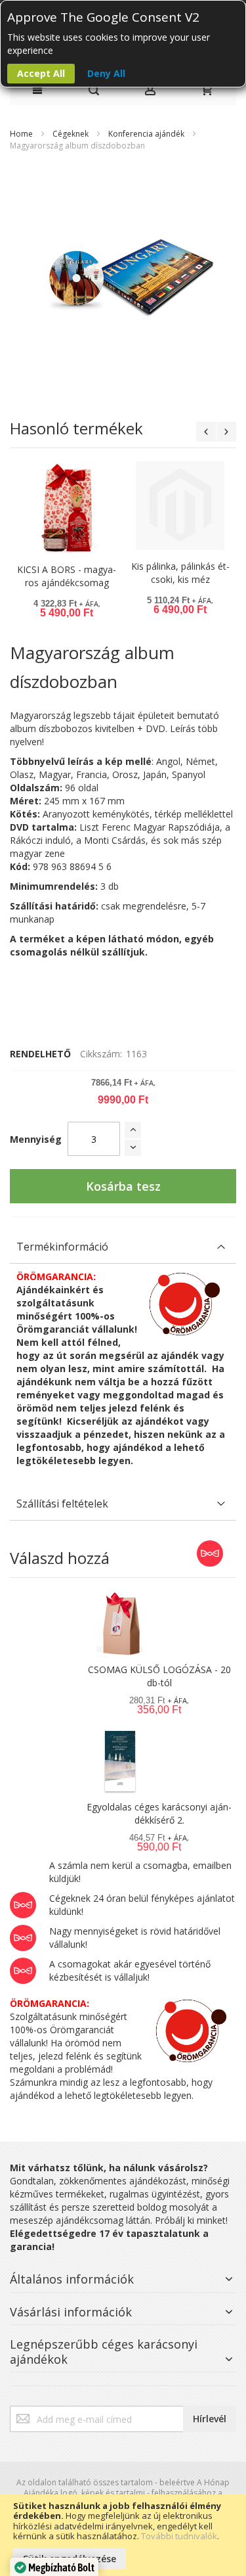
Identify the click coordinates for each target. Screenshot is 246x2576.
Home (21, 134)
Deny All (106, 73)
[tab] (123, 1247)
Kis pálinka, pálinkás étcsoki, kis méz (180, 573)
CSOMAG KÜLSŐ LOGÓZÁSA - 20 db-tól (159, 1676)
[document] (123, 2535)
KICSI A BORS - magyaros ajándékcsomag (67, 576)
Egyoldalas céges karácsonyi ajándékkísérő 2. (159, 1813)
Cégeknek (71, 134)
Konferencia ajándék (146, 134)
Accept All (41, 73)
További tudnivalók (179, 2536)
